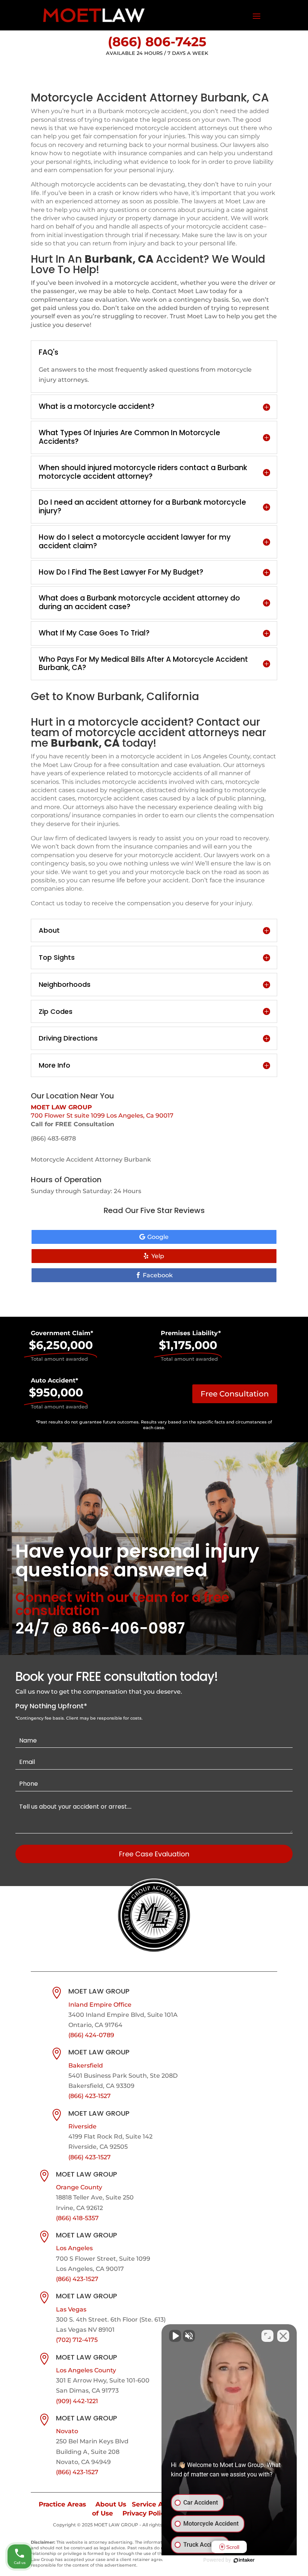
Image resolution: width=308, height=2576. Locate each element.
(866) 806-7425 (157, 42)
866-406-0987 (128, 1628)
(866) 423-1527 (90, 2096)
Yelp (158, 1256)
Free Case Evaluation (154, 1854)
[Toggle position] (267, 2336)
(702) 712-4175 (77, 2340)
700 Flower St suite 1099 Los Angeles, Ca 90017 (102, 1116)
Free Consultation (235, 1394)
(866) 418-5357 (77, 2218)
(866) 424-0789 (91, 2035)
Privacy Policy (145, 2513)
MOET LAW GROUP (61, 1107)
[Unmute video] (175, 2336)
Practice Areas (62, 2504)
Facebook (158, 1275)
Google (158, 1237)
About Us (111, 2504)
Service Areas (154, 2504)
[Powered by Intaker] (244, 2560)
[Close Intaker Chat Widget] (283, 2336)
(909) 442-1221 (77, 2401)
